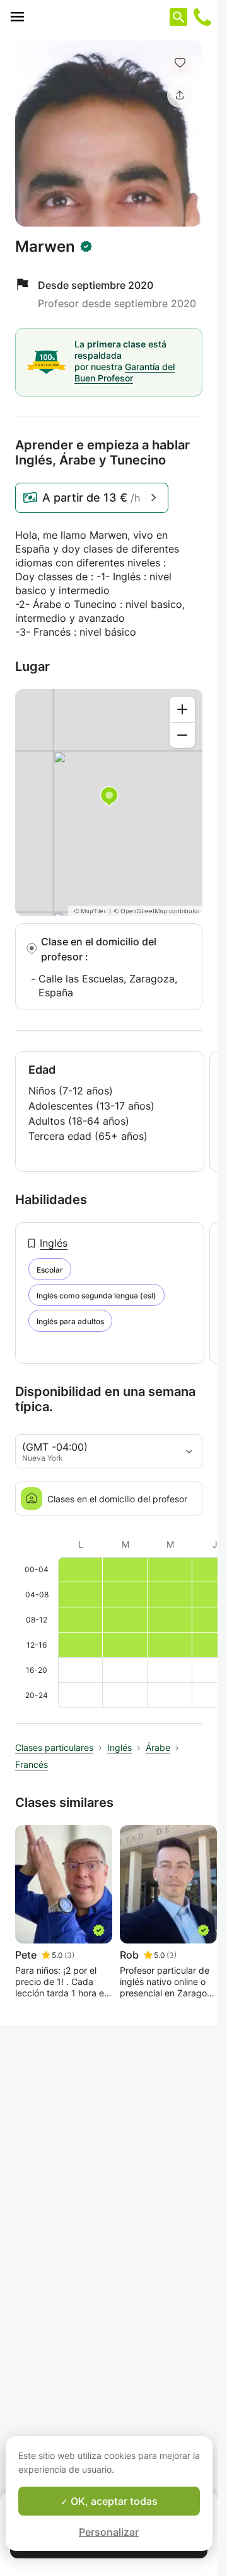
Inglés (54, 1243)
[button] (180, 62)
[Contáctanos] (202, 17)
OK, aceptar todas (113, 2501)
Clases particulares (54, 1747)
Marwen (45, 247)
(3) (69, 1955)
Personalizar (109, 2532)
